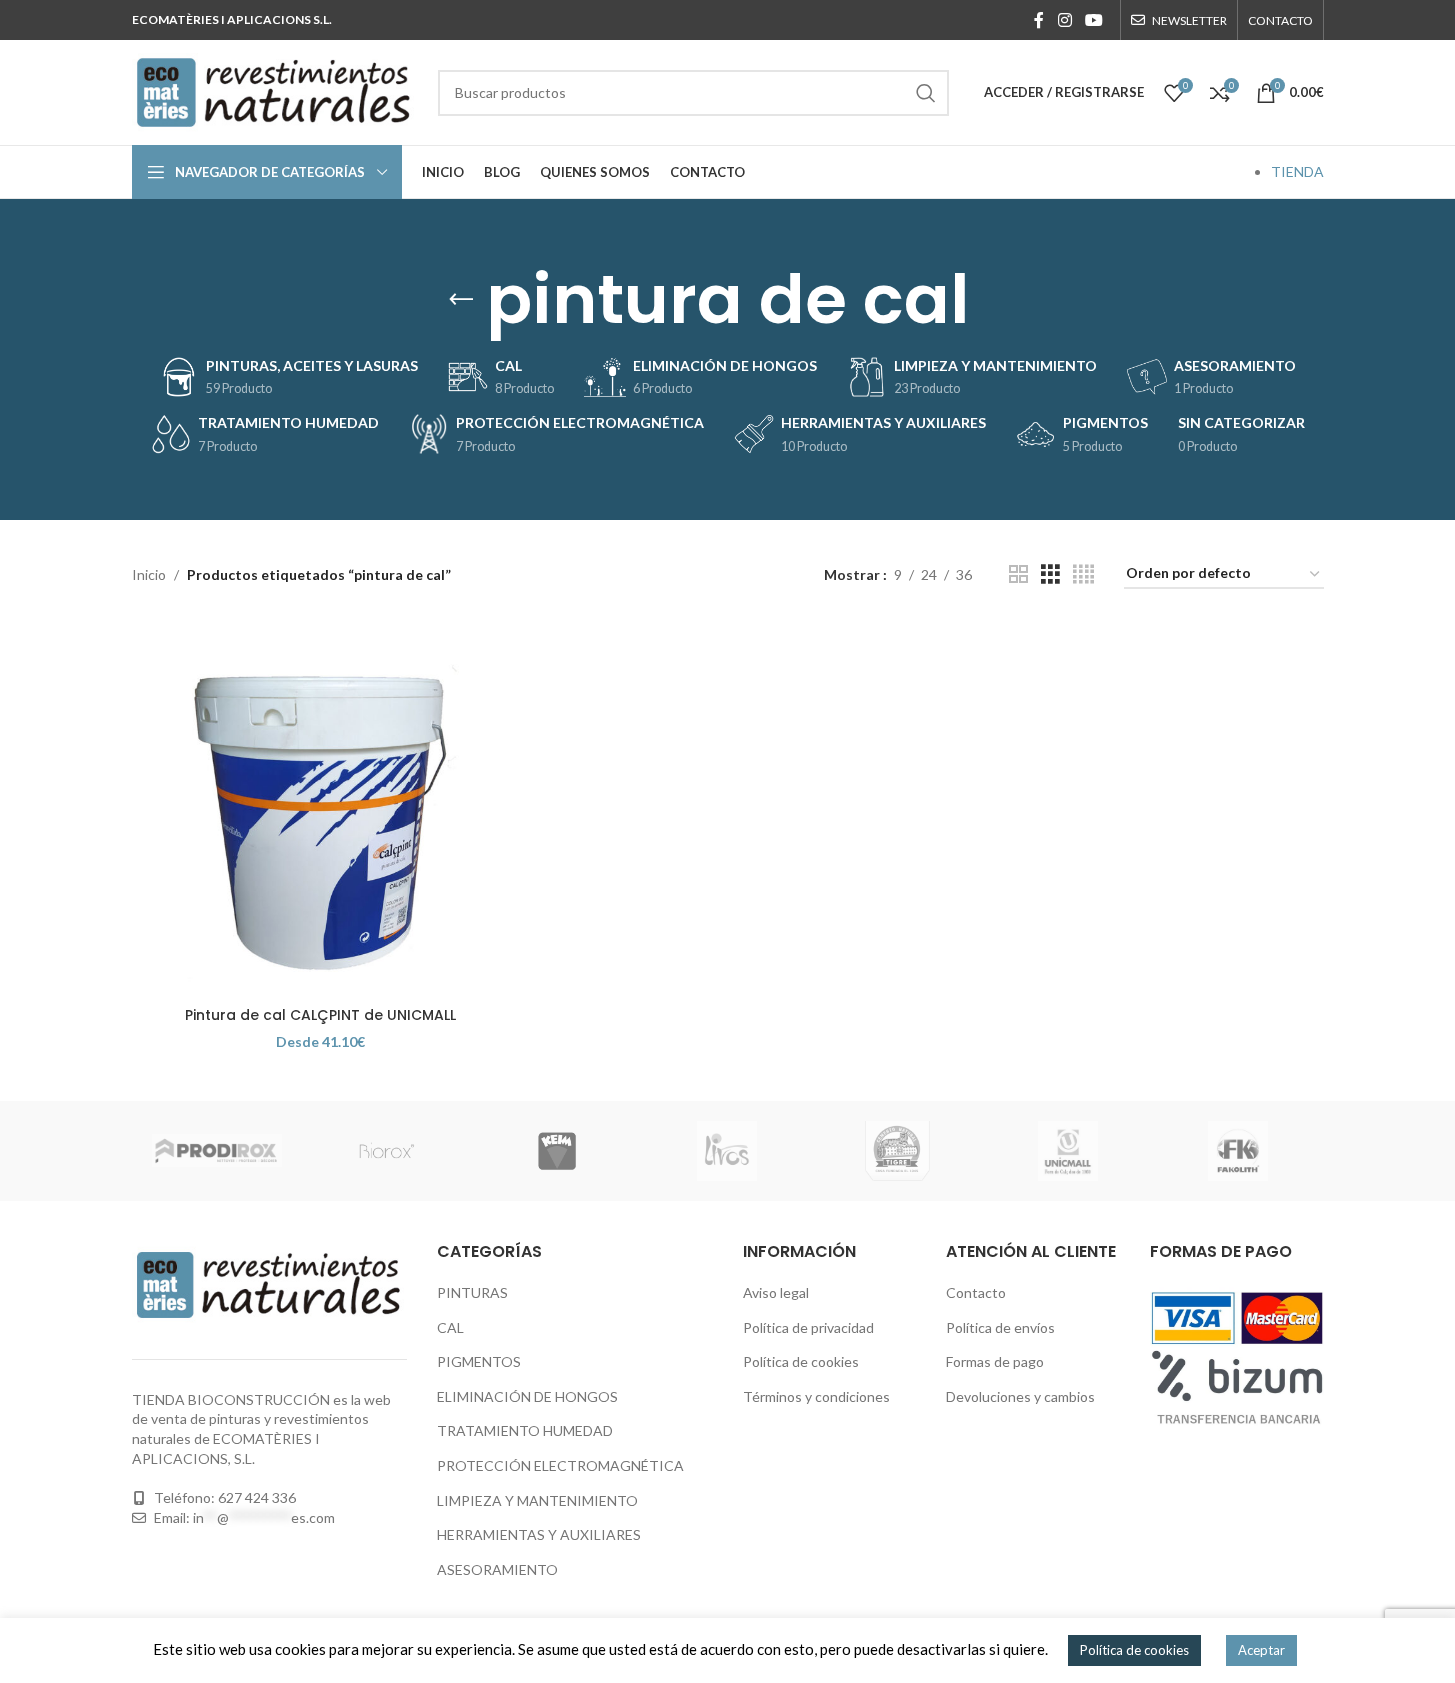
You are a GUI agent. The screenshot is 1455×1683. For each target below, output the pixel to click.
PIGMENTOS (479, 1361)
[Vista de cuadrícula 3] (1050, 574)
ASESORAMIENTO (497, 1569)
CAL (450, 1327)
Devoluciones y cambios (1020, 1396)
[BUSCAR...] (926, 93)
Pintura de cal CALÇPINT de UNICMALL (320, 1015)
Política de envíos (1000, 1327)
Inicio (149, 574)
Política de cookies (801, 1361)
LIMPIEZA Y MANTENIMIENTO (537, 1500)
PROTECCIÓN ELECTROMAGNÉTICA (560, 1465)
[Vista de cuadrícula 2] (1018, 574)
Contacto (976, 1292)
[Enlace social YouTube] (1093, 20)
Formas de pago (995, 1361)
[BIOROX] (387, 1151)
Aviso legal (776, 1292)
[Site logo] (275, 90)
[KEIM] (557, 1151)
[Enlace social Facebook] (1039, 20)
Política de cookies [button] (1134, 1650)
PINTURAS (472, 1292)
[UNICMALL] (1068, 1151)
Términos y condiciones (816, 1396)
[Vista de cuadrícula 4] (1083, 574)
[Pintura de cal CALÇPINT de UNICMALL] (320, 807)
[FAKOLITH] (1238, 1151)
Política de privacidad (808, 1327)
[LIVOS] (727, 1151)
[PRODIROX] (217, 1151)
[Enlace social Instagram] (1064, 20)
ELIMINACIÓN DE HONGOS (527, 1396)
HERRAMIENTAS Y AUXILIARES (539, 1534)
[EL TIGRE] (898, 1151)
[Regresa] (461, 300)
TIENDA (1297, 171)
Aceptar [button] (1261, 1650)
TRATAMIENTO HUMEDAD (525, 1430)
